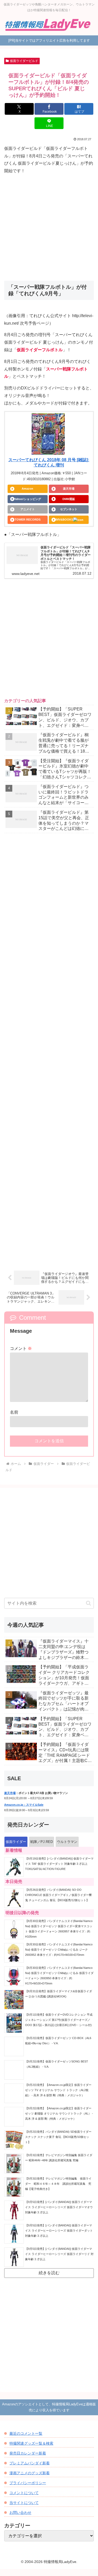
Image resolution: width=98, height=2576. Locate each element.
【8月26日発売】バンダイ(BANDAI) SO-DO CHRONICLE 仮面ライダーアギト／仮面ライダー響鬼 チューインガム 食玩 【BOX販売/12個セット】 (58, 1895)
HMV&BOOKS (64, 520)
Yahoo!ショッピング (28, 499)
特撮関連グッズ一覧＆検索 (31, 2443)
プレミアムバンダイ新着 (30, 2463)
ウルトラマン (67, 1842)
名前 (14, 1412)
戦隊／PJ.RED (42, 1842)
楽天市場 (69, 489)
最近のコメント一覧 (26, 2433)
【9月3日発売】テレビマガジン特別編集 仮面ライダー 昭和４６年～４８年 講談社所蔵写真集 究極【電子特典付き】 (58, 2184)
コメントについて (24, 2493)
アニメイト (28, 509)
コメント (21, 1348)
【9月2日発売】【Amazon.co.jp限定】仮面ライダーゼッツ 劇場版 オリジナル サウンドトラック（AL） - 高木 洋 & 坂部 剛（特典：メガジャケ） (59, 2113)
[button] (88, 1603)
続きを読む (49, 2273)
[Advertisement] (49, 228)
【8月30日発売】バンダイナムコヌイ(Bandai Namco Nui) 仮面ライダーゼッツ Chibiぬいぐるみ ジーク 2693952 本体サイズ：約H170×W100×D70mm (59, 1950)
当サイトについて (24, 2503)
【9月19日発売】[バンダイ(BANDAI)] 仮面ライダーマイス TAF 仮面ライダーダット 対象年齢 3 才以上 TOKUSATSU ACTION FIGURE (59, 1864)
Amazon (27, 489)
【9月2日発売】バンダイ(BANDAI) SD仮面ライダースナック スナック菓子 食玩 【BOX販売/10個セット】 (58, 2137)
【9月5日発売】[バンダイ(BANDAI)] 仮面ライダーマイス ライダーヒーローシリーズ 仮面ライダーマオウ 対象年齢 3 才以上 (59, 2207)
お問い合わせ (20, 2513)
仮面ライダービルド (24, 61)
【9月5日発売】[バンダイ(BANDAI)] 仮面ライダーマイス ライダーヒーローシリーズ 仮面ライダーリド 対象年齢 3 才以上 (59, 2254)
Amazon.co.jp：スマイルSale (24, 1805)
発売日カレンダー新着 (28, 2453)
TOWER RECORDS (28, 520)
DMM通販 (69, 499)
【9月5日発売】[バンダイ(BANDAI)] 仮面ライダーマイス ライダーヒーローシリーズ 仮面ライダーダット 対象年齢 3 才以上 (59, 2231)
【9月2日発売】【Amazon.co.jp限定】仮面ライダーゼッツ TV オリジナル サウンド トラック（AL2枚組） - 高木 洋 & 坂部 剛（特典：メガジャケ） (58, 2090)
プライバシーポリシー (28, 2483)
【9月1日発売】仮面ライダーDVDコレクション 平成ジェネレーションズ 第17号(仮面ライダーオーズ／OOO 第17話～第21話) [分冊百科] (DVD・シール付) (59, 2020)
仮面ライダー (16, 1842)
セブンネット (69, 509)
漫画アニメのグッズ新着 (30, 2473)
